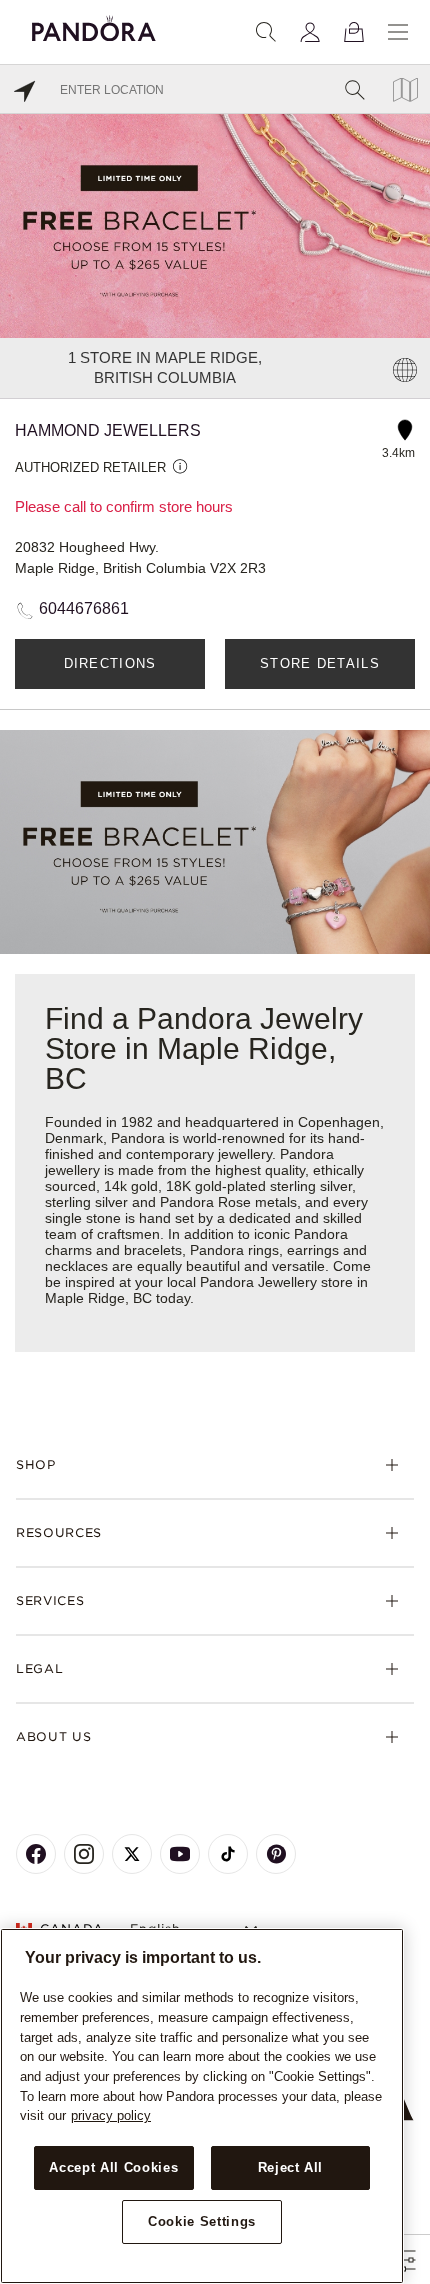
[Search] (266, 32)
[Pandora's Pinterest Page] (276, 1854)
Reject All (291, 2167)
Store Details (320, 663)
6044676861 (84, 608)
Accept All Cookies (113, 2167)
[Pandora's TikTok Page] (228, 1854)
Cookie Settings (202, 2221)
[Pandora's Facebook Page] (36, 1854)
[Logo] (94, 25)
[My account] (310, 32)
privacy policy (111, 2115)
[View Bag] (354, 32)
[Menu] (398, 32)
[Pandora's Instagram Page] (84, 1854)
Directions (110, 663)
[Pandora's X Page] (132, 1854)
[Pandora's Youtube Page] (180, 1854)
